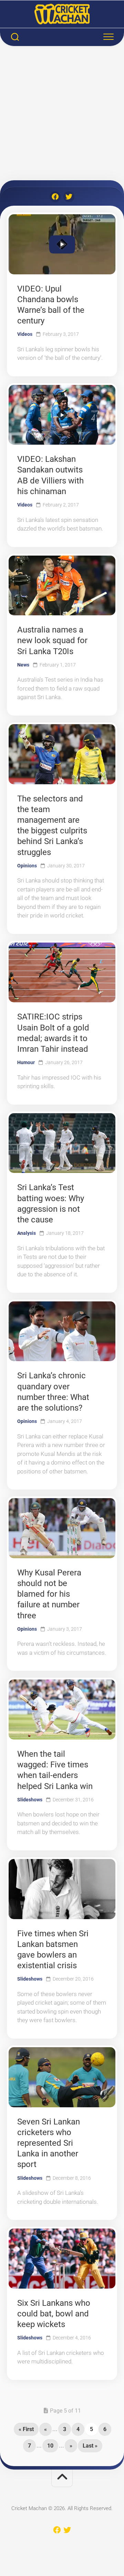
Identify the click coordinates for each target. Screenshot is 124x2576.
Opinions (27, 866)
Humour (26, 1062)
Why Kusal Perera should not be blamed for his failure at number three (49, 1594)
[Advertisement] (62, 115)
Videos (25, 334)
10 (50, 2446)
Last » (90, 2446)
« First (26, 2429)
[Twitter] (69, 197)
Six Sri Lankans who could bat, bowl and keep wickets (54, 2314)
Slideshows (30, 1800)
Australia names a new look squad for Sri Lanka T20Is (52, 640)
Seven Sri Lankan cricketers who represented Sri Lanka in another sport (49, 2143)
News (23, 665)
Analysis (27, 1233)
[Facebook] (55, 197)
